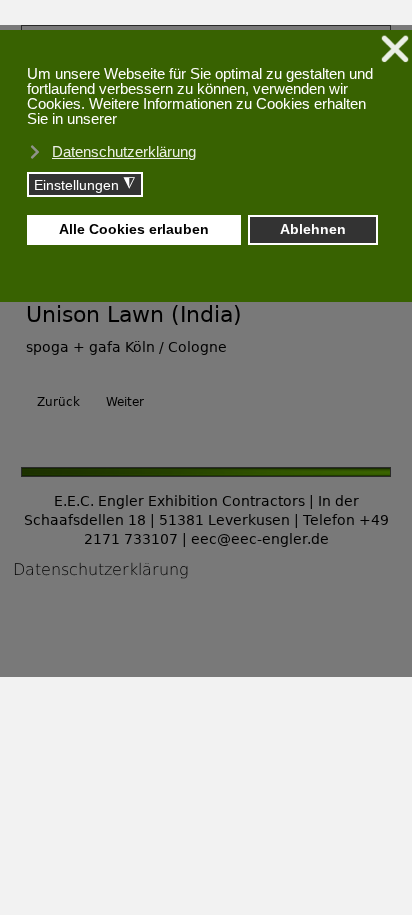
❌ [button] (395, 49)
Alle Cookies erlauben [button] (134, 229)
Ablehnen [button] (313, 229)
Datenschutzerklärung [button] (124, 151)
